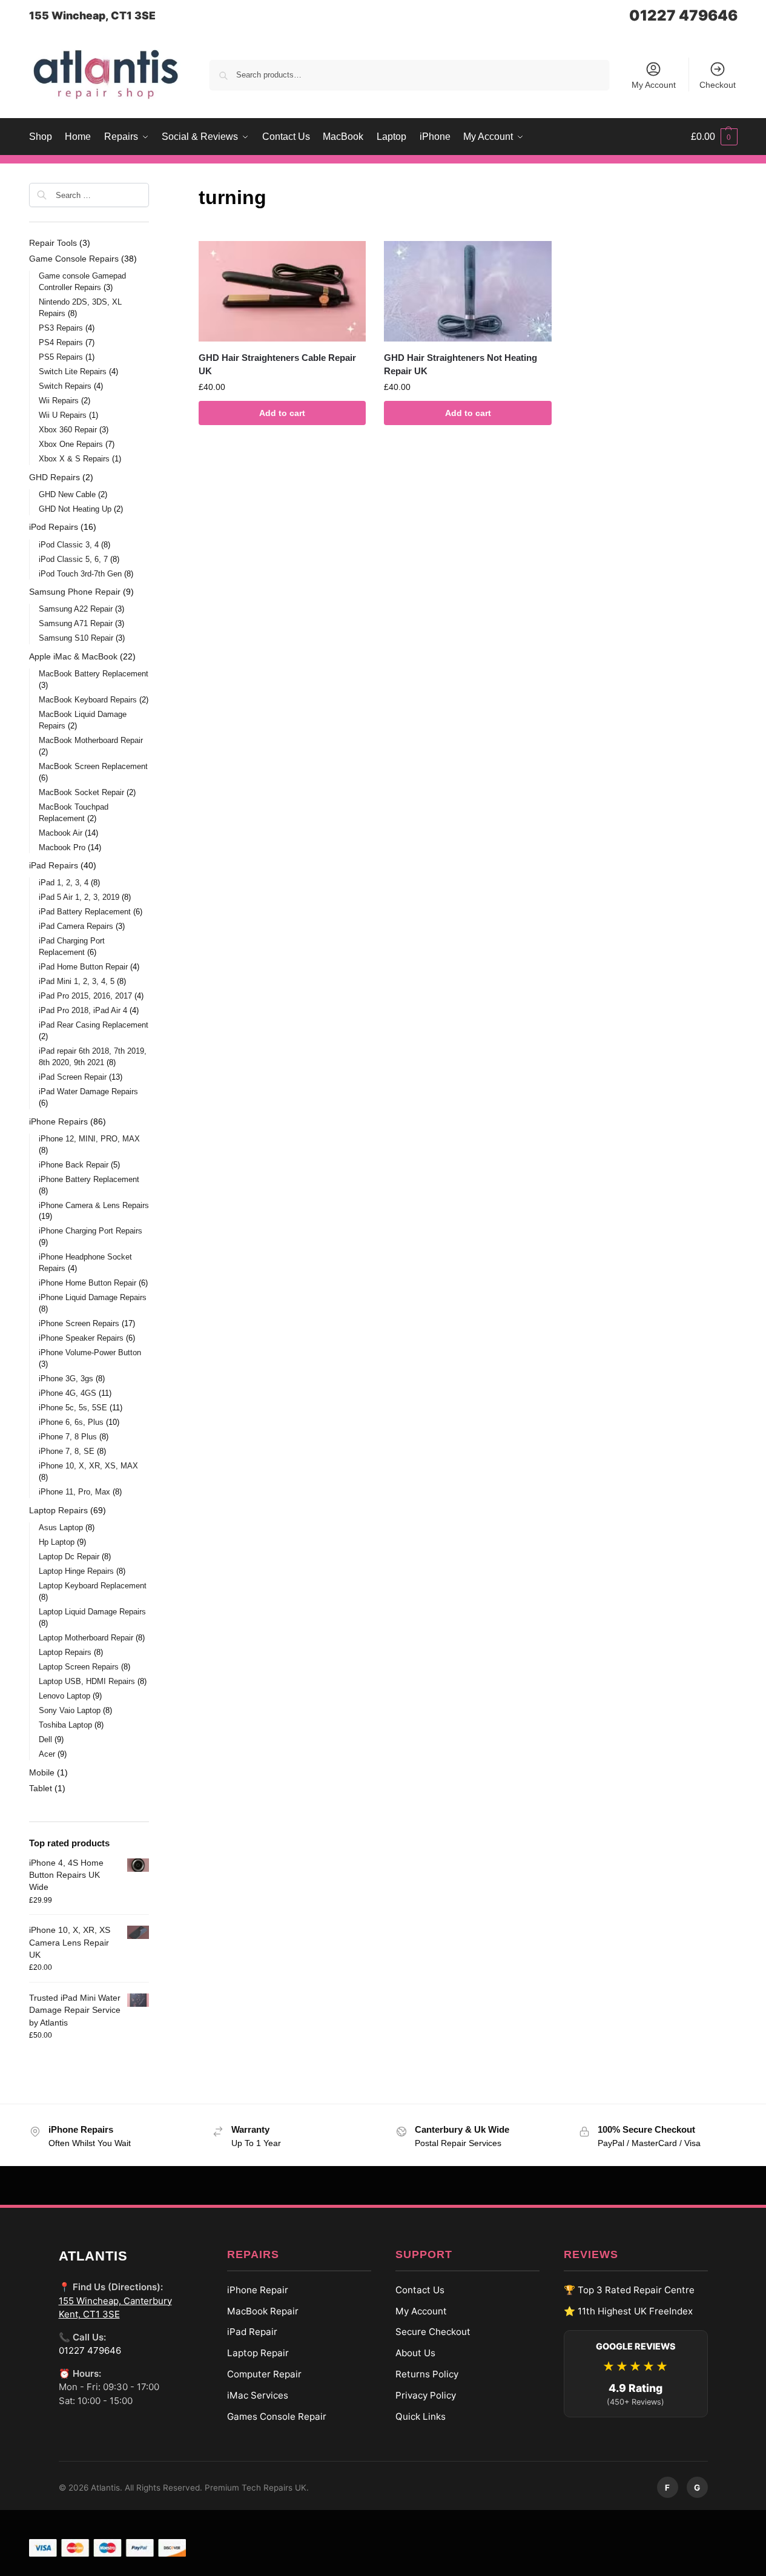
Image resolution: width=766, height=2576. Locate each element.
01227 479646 (683, 15)
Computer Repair (264, 2374)
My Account (654, 85)
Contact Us (420, 2290)
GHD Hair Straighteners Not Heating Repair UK (461, 365)
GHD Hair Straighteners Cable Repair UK (277, 365)
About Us (415, 2353)
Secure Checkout (433, 2332)
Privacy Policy (426, 2395)
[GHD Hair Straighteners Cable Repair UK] (282, 291)
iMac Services (258, 2395)
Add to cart (282, 413)
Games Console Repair (277, 2416)
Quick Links (421, 2416)
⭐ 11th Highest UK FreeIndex (628, 2311)
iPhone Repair (258, 2290)
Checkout (718, 85)
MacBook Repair (263, 2311)
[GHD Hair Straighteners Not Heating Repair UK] (467, 291)
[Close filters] (153, 190)
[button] (714, 137)
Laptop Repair (258, 2353)
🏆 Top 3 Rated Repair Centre (629, 2290)
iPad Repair (252, 2332)
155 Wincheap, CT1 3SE (92, 15)
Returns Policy (427, 2374)
